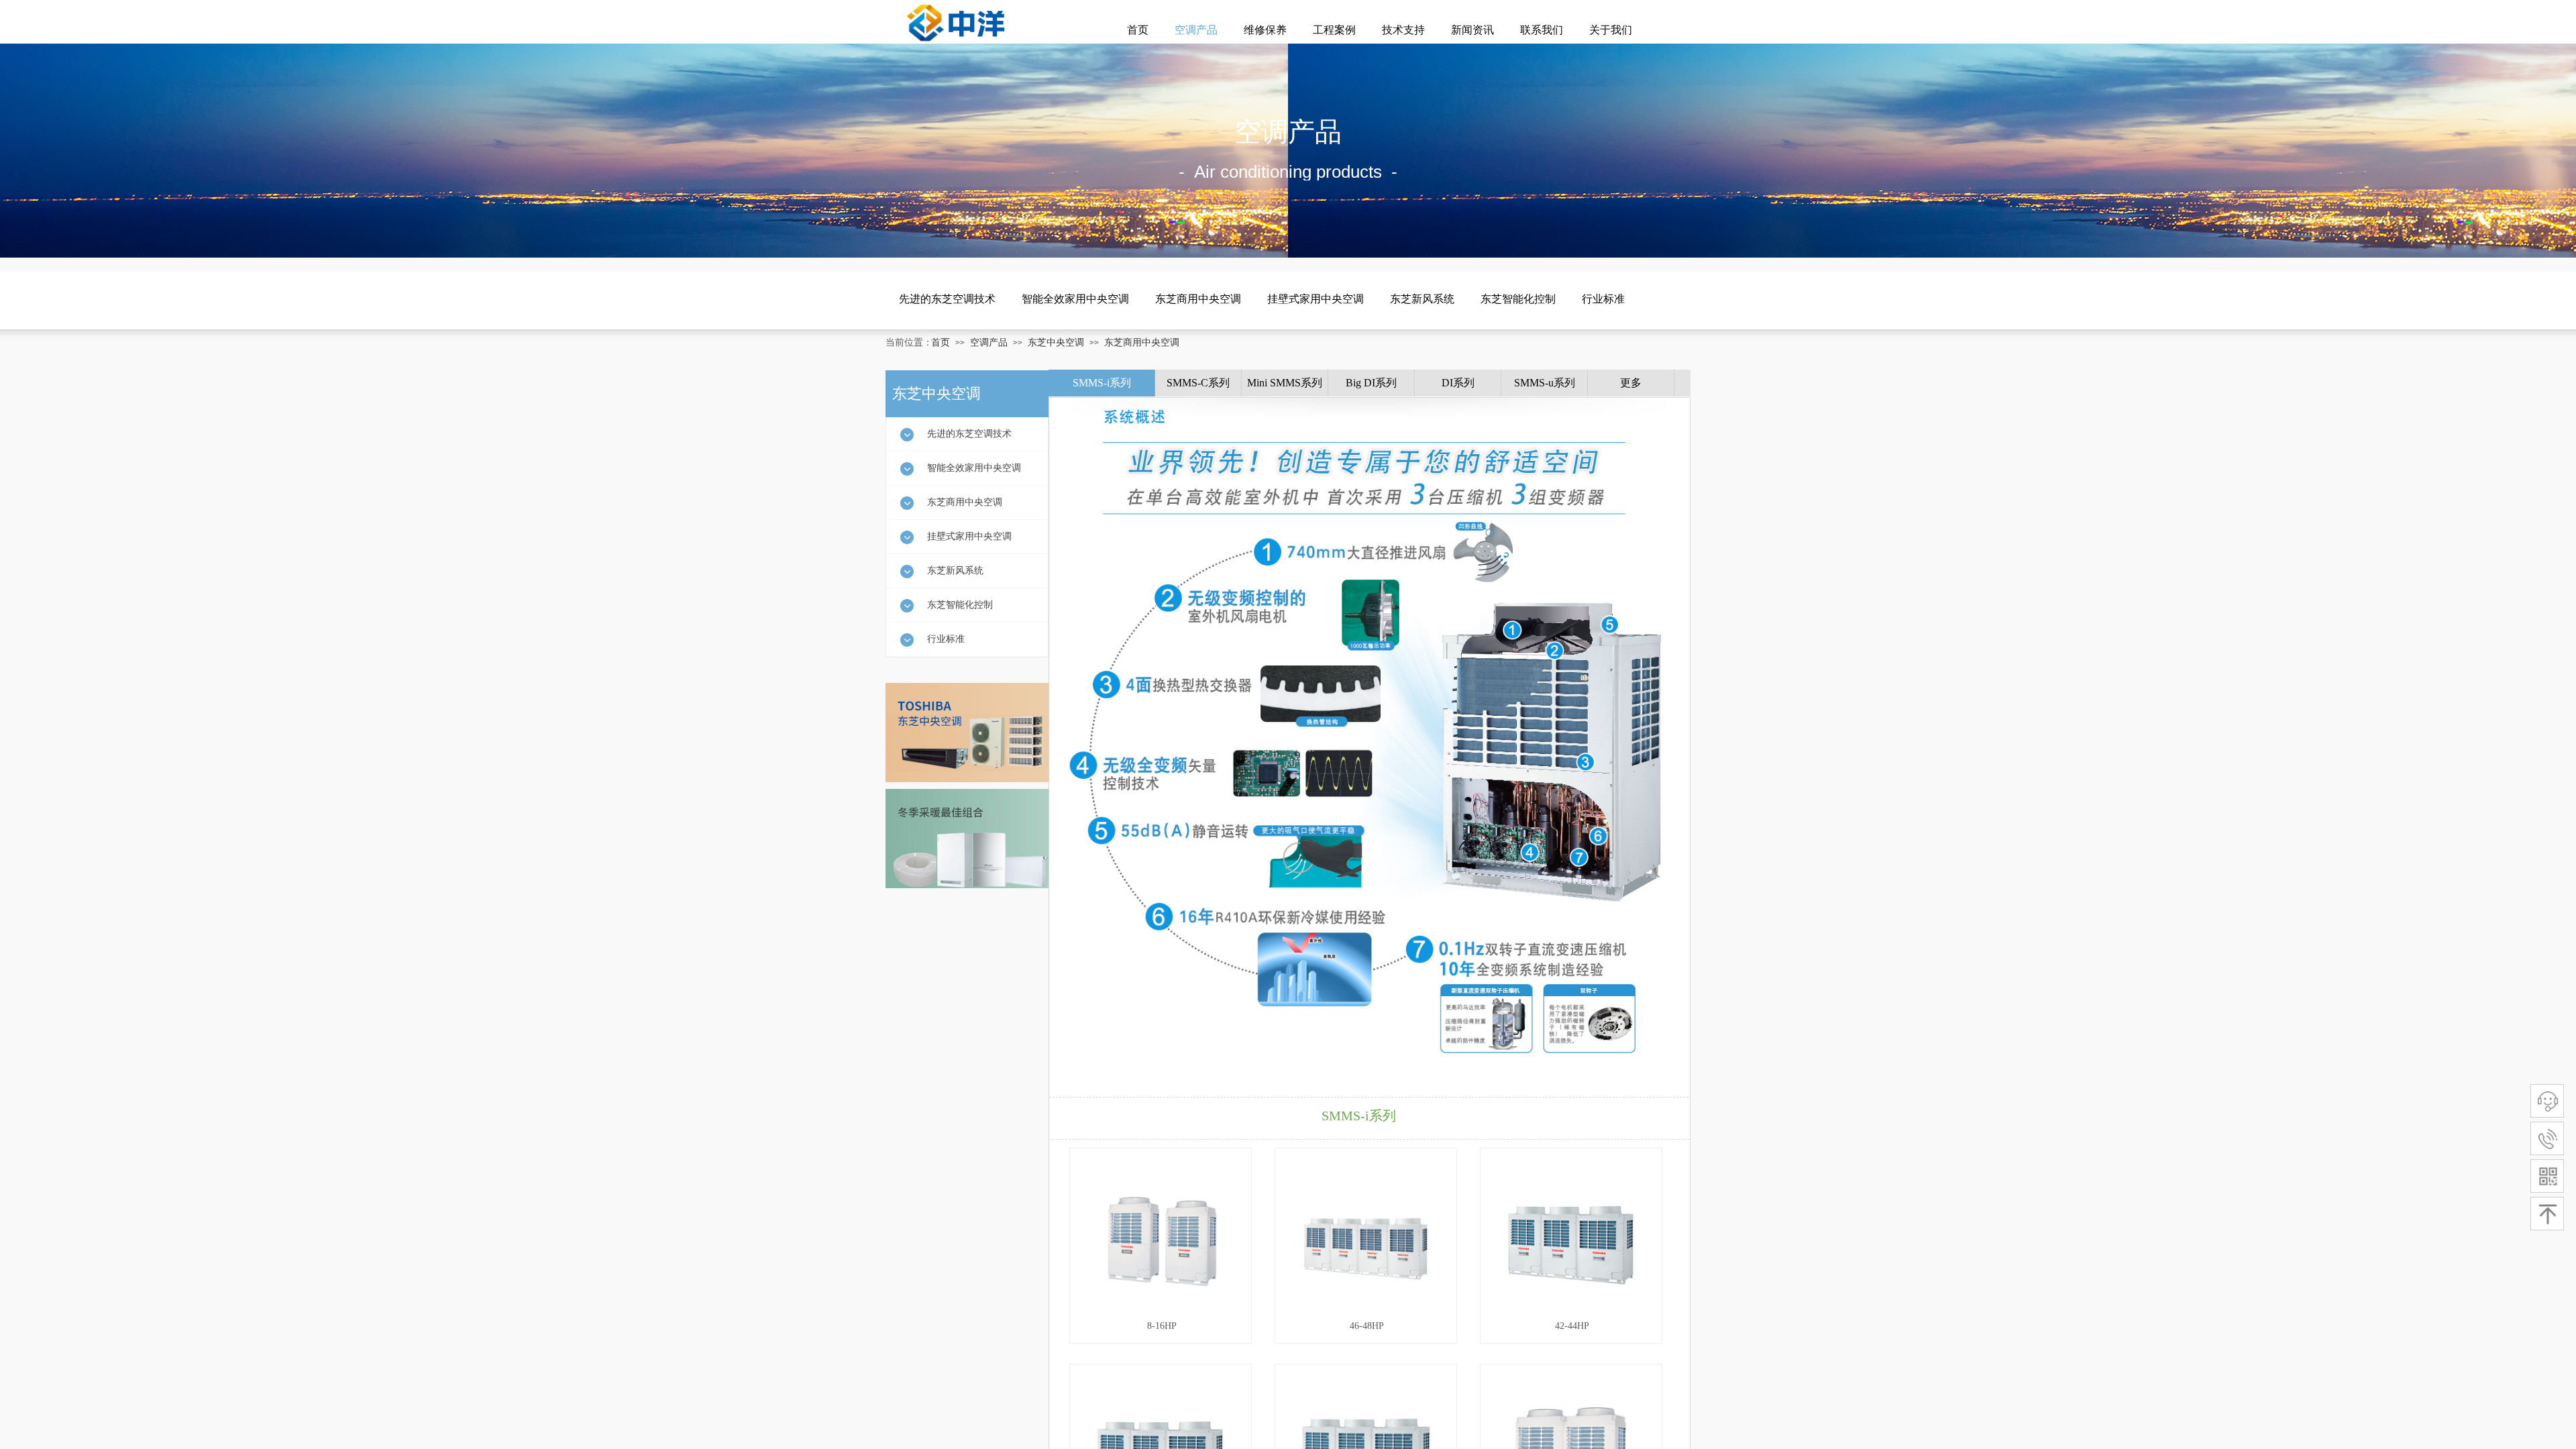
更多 (1631, 383)
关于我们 (1611, 30)
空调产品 (1196, 30)
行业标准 (1603, 299)
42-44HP (1572, 1326)
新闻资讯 (1472, 30)
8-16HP (1162, 1326)
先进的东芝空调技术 (947, 299)
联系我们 (1542, 30)
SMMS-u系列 (1545, 383)
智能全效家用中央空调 (1075, 299)
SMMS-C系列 (1198, 383)
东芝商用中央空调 (1198, 299)
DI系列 (1458, 383)
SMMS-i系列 (1102, 383)
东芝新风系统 (1422, 299)
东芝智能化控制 (1518, 299)
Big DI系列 (1371, 383)
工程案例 (1334, 30)
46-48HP (1367, 1326)
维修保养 (1265, 30)
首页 (1138, 30)
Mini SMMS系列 (1285, 383)
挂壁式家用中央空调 (1316, 299)
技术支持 (1403, 30)
